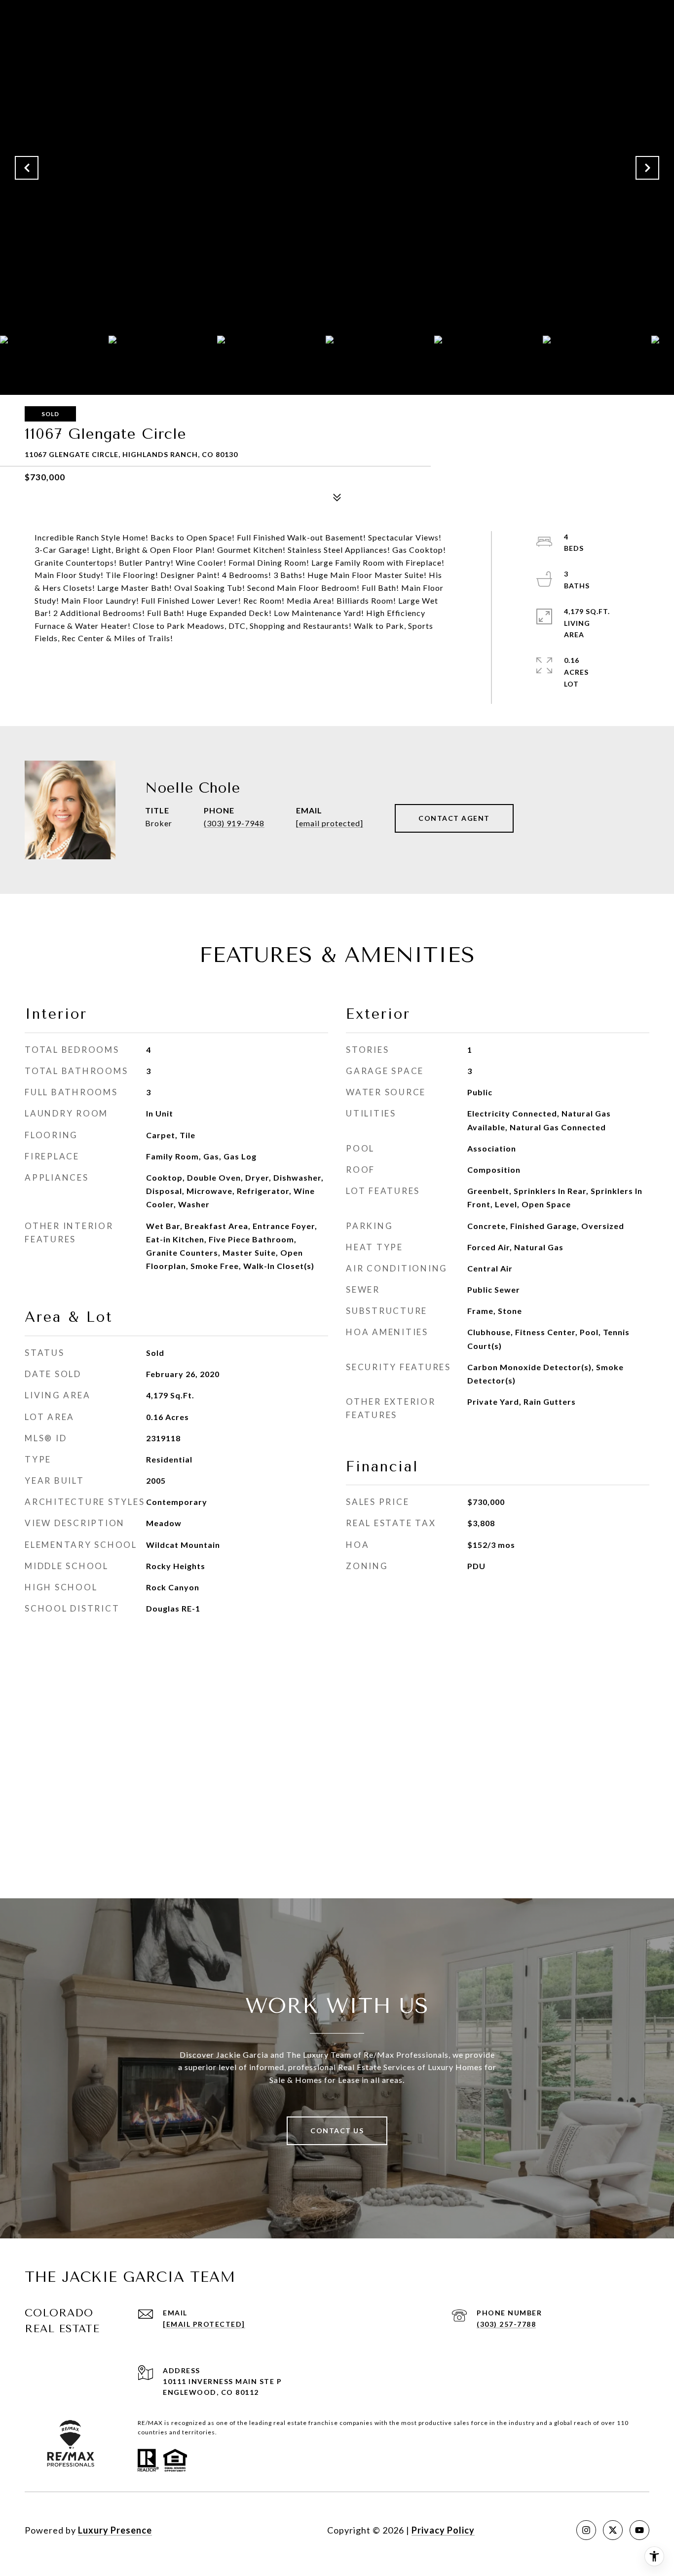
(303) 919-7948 (234, 823)
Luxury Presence (115, 2530)
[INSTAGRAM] (586, 2530)
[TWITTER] (613, 2530)
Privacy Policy (443, 2530)
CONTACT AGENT (454, 818)
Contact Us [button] (337, 2131)
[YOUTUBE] (639, 2530)
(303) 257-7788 (506, 2324)
